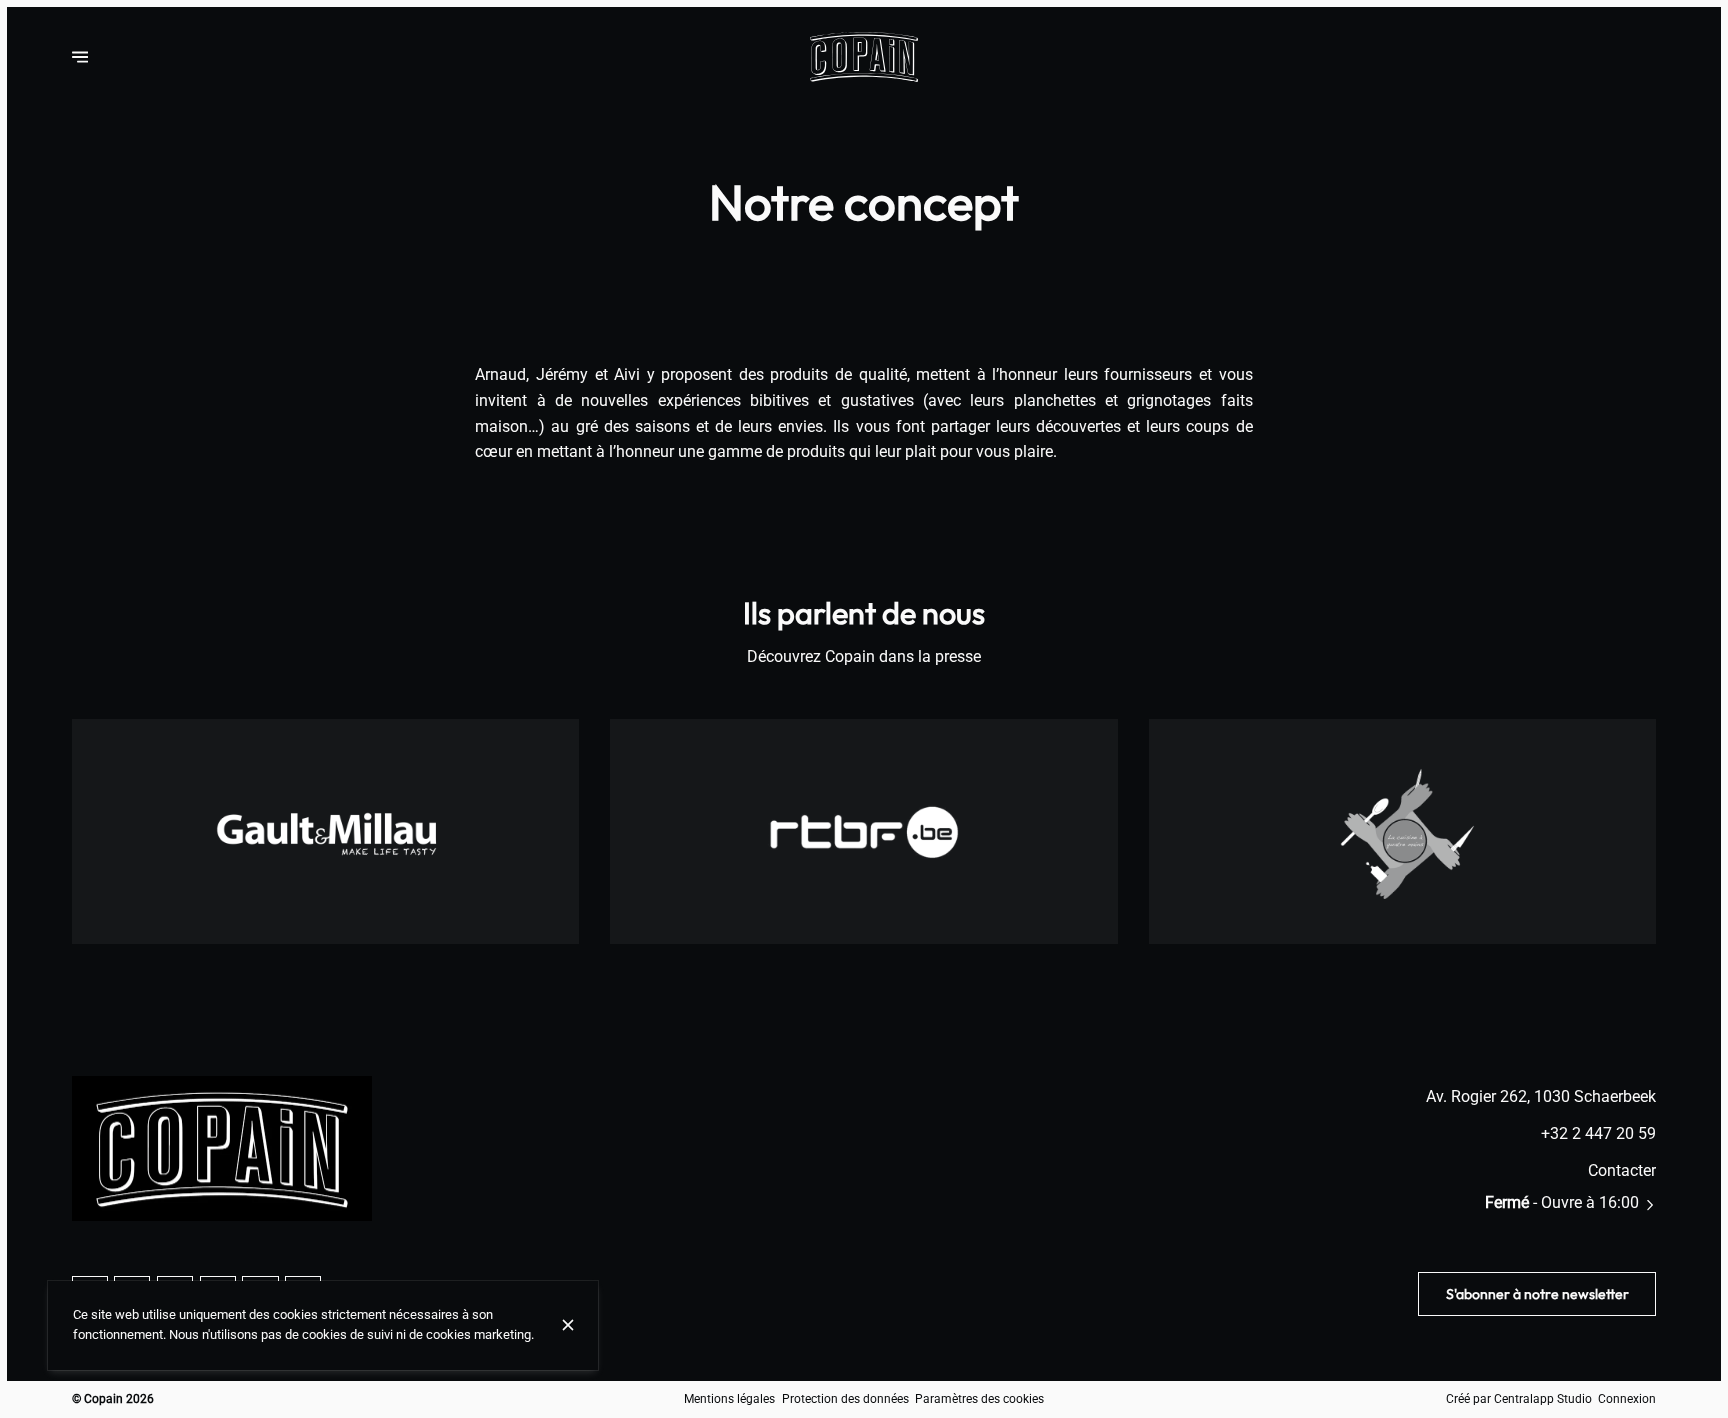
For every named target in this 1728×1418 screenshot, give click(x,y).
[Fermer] (568, 1325)
